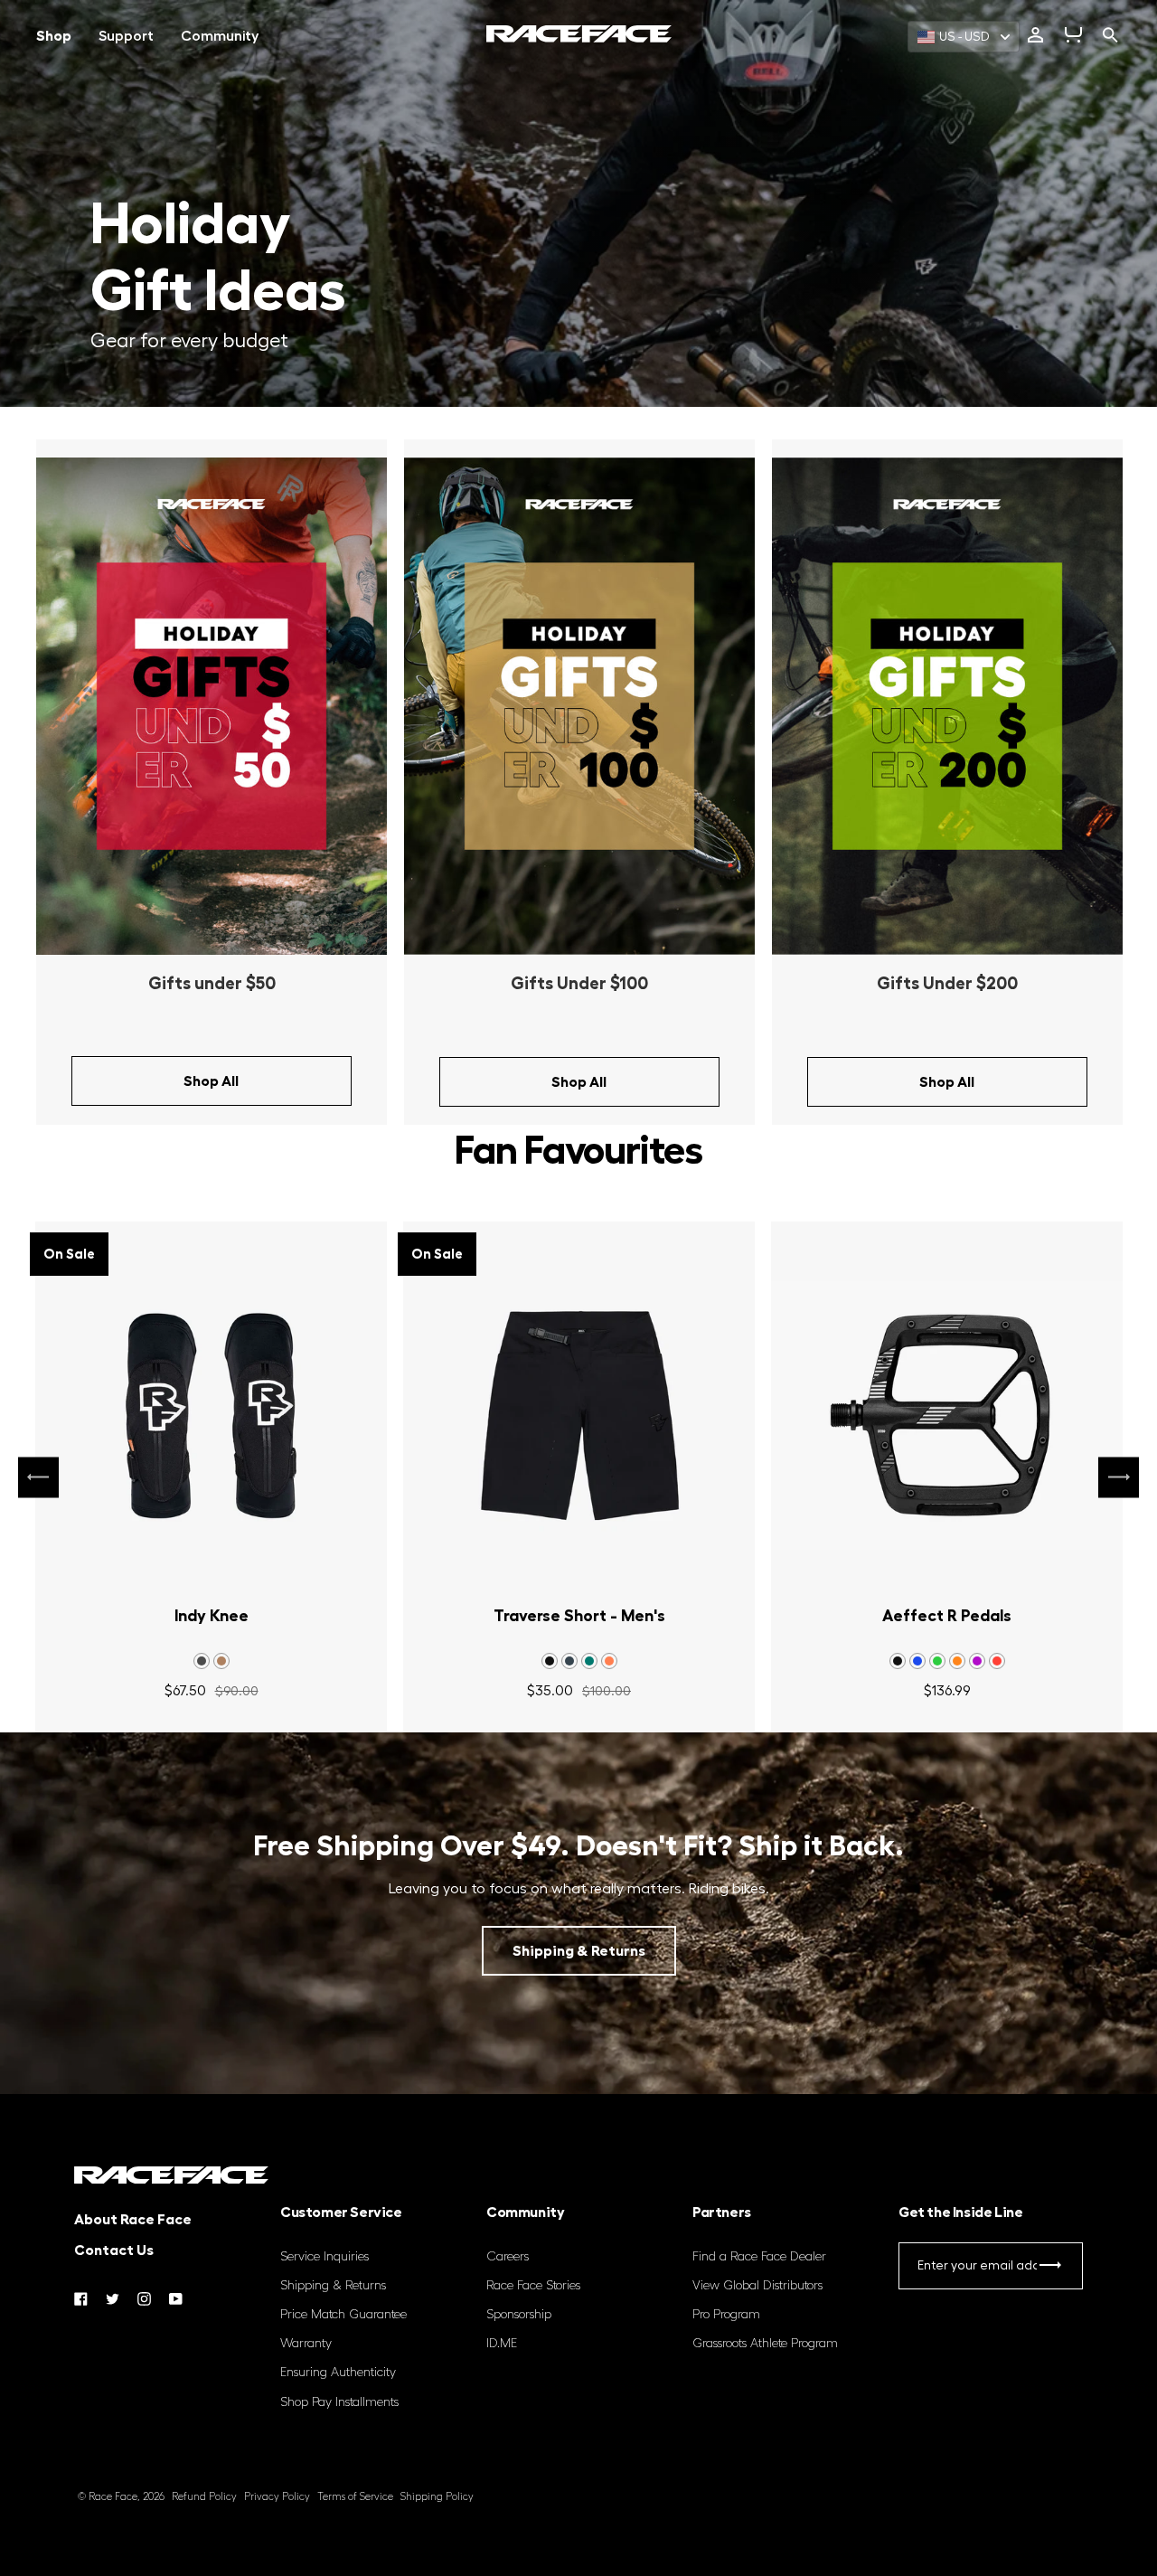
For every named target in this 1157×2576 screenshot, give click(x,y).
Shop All (211, 1081)
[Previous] (38, 1477)
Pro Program (726, 2315)
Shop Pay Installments (339, 2402)
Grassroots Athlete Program (765, 2344)
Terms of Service (355, 2497)
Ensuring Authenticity (338, 2373)
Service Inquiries (325, 2257)
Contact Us (114, 2250)
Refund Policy (204, 2497)
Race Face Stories (533, 2286)
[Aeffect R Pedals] (947, 1415)
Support (126, 36)
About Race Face (133, 2220)
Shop (54, 36)
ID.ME (502, 2344)
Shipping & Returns (579, 1951)
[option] (211, 782)
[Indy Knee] (211, 1415)
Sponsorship (519, 2315)
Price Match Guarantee (343, 2315)
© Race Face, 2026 (121, 2497)
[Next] (1119, 1477)
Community (220, 36)
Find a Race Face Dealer (759, 2257)
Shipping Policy (437, 2497)
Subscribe (1050, 2269)
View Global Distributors (757, 2286)
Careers (508, 2257)
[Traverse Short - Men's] (579, 1415)
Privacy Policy (277, 2497)
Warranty (306, 2344)
